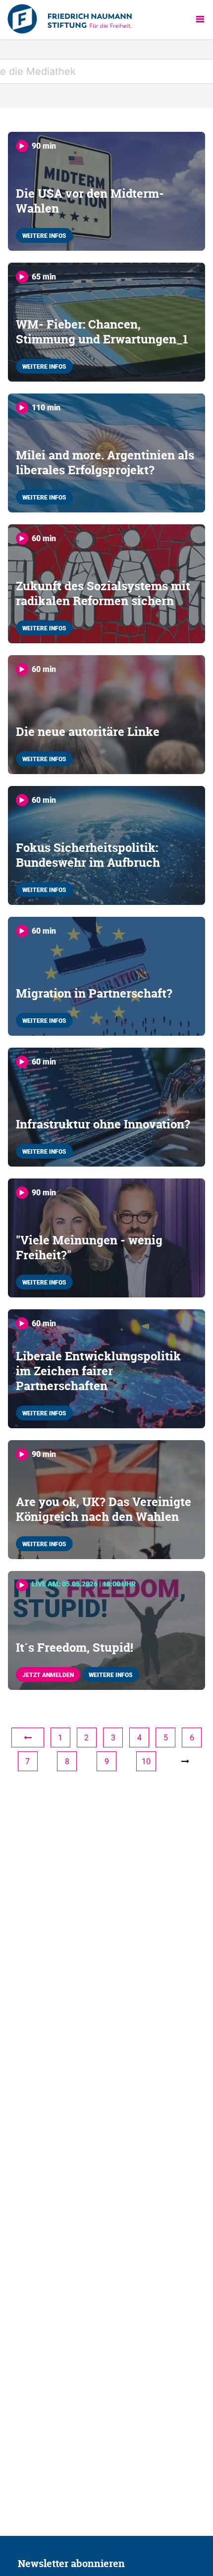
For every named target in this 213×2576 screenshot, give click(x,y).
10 (146, 1761)
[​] (28, 1737)
